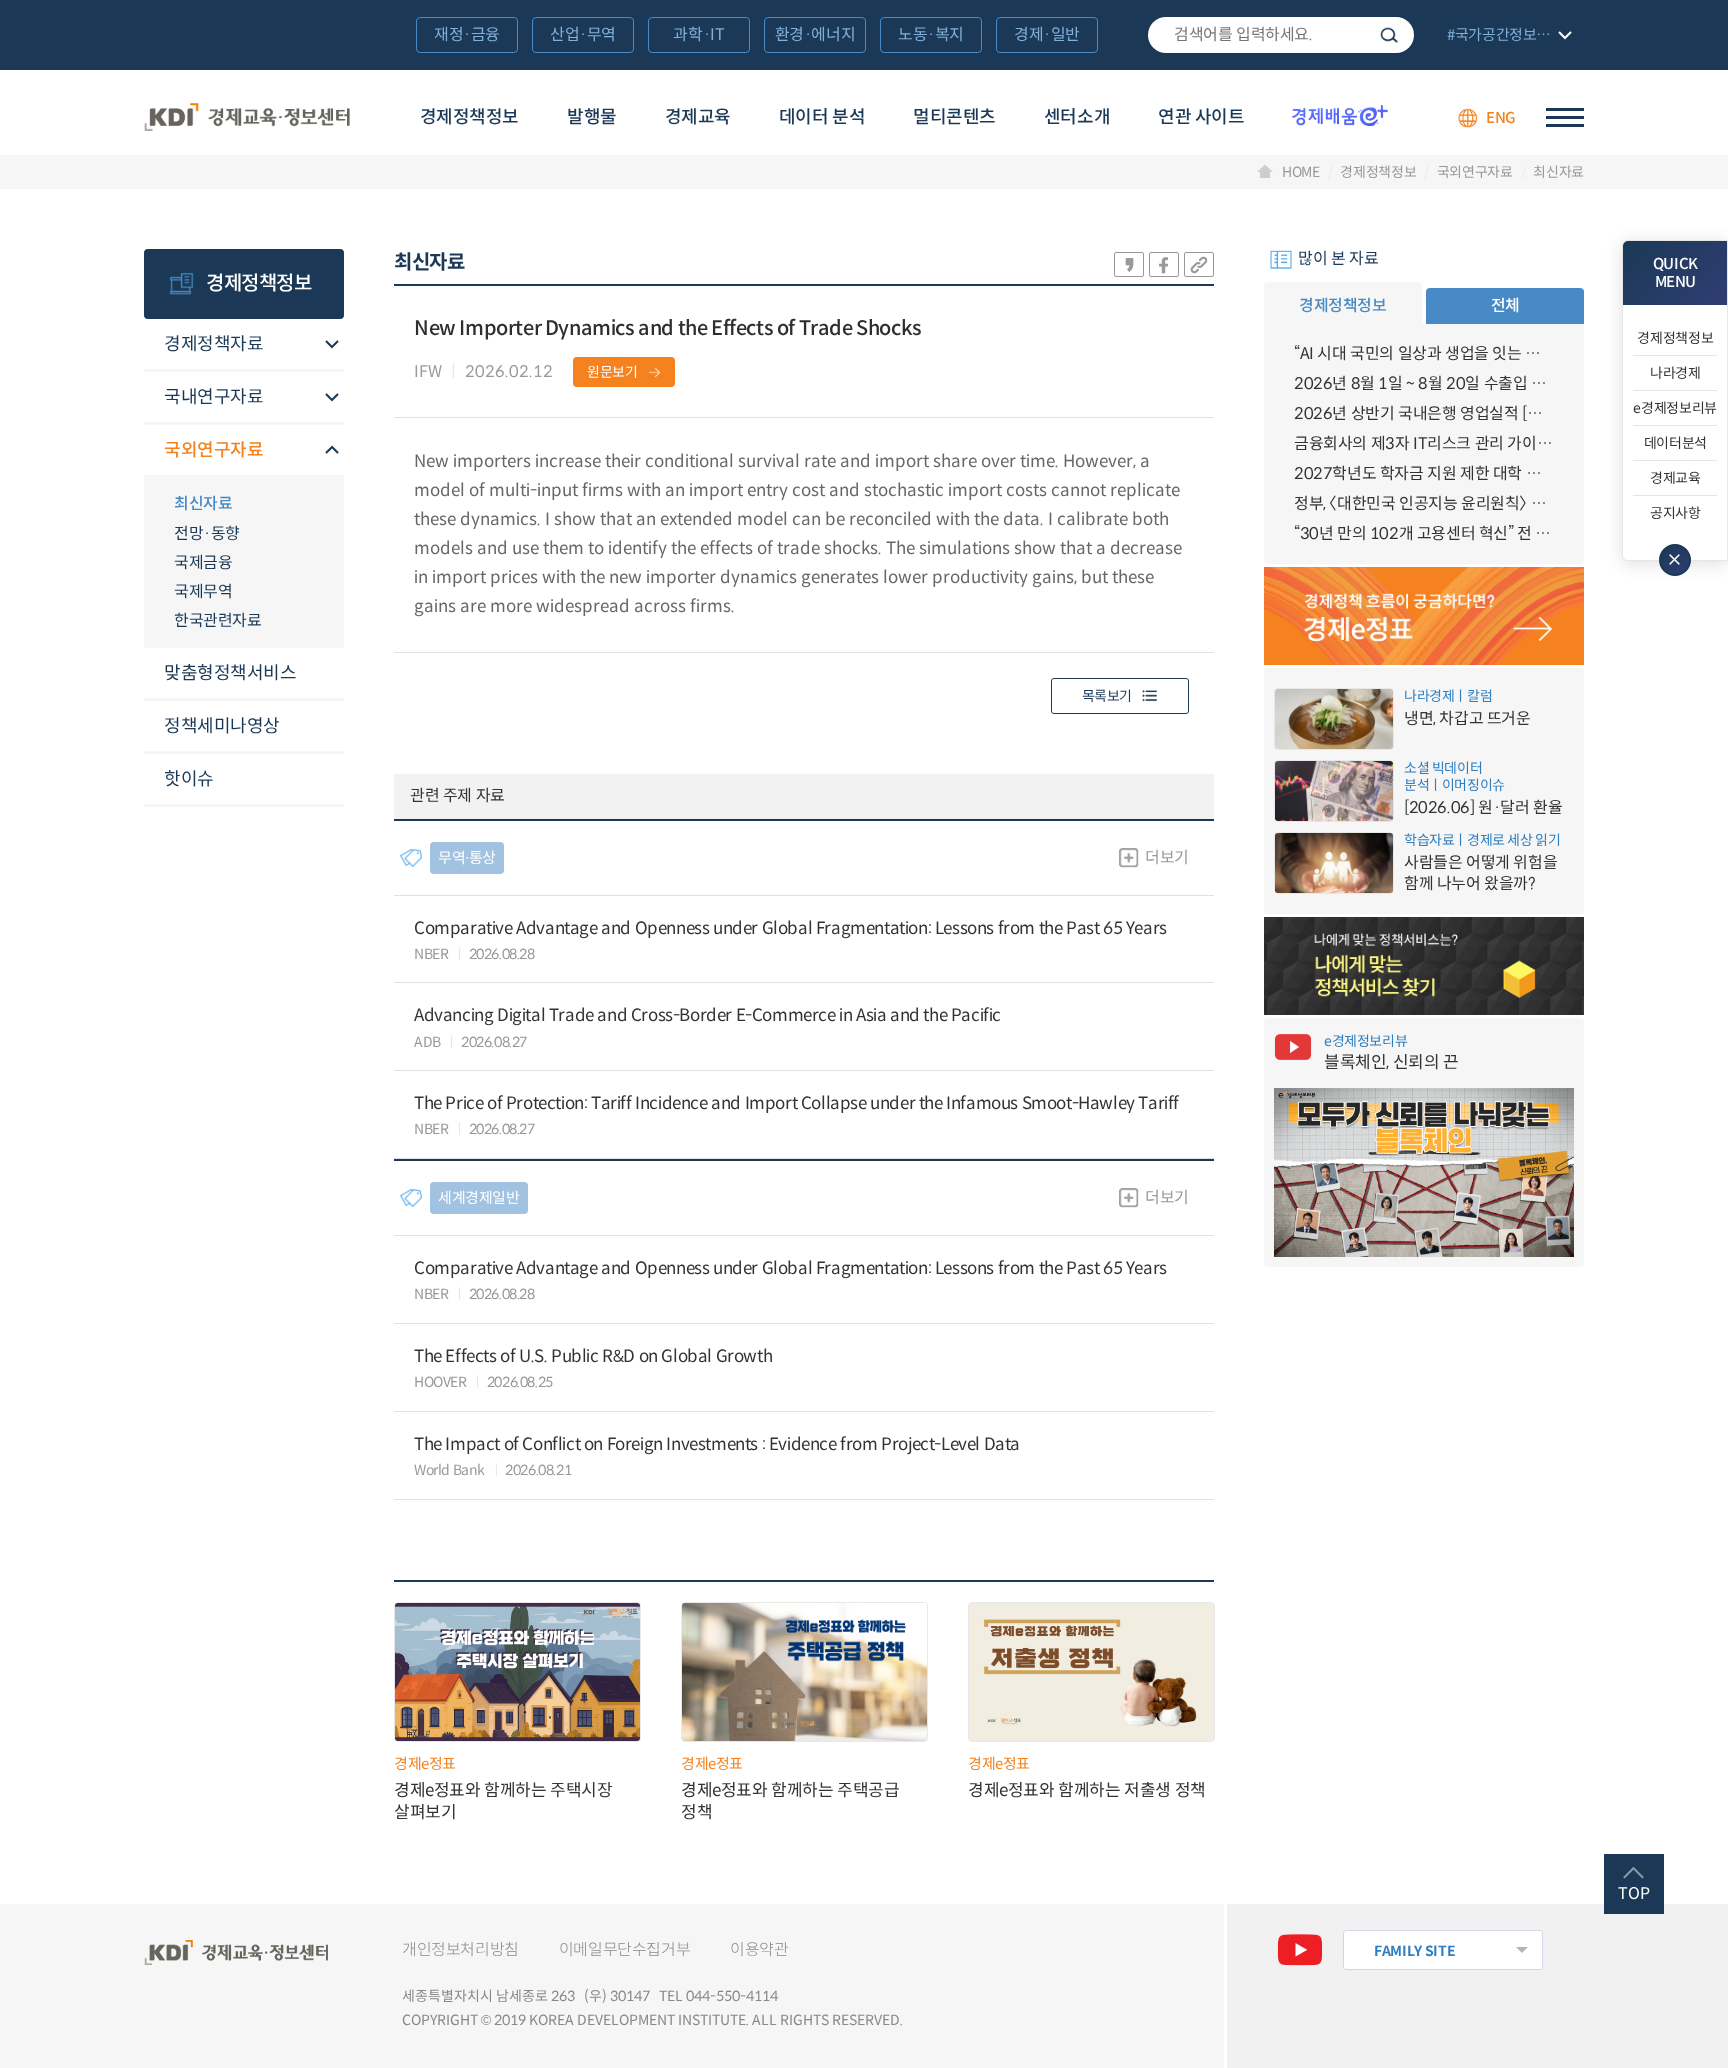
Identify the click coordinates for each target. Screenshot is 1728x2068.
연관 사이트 (1201, 117)
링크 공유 (1199, 264)
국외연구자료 (1475, 172)
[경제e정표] (1424, 616)
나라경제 (1675, 373)
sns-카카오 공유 (1129, 264)
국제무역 (203, 591)
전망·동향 (207, 533)
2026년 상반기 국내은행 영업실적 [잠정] (1424, 413)
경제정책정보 (469, 117)
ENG (1501, 117)
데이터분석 (1675, 443)
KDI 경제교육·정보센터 (247, 118)
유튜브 (1300, 1950)
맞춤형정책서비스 (230, 673)
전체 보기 (1507, 36)
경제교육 (698, 117)
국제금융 (203, 562)
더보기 (1167, 857)
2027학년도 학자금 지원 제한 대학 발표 (1424, 473)
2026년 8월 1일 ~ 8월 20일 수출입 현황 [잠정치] (1424, 383)
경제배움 (1340, 115)
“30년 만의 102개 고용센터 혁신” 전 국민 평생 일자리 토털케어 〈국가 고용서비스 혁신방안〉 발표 (1424, 533)
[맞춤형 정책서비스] (1424, 966)
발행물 (592, 117)
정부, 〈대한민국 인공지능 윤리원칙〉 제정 (1424, 503)
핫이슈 (189, 779)
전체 (1505, 305)
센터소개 (1077, 117)
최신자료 (1558, 172)
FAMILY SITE (1414, 1951)
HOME (1301, 172)
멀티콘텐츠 (954, 117)
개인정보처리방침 (460, 1949)
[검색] (1281, 35)
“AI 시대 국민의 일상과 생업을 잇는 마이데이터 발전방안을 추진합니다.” (1424, 353)
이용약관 (759, 1949)
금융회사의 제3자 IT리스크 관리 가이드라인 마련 (1424, 443)
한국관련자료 (217, 620)
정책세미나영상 (222, 726)
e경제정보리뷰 (1675, 408)
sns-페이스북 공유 (1164, 264)
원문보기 (612, 372)
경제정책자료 (213, 344)
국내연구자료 (213, 397)
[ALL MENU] (1565, 117)
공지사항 (1675, 513)
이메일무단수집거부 (624, 1949)
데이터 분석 (822, 117)
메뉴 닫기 (1675, 560)
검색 (1389, 35)
